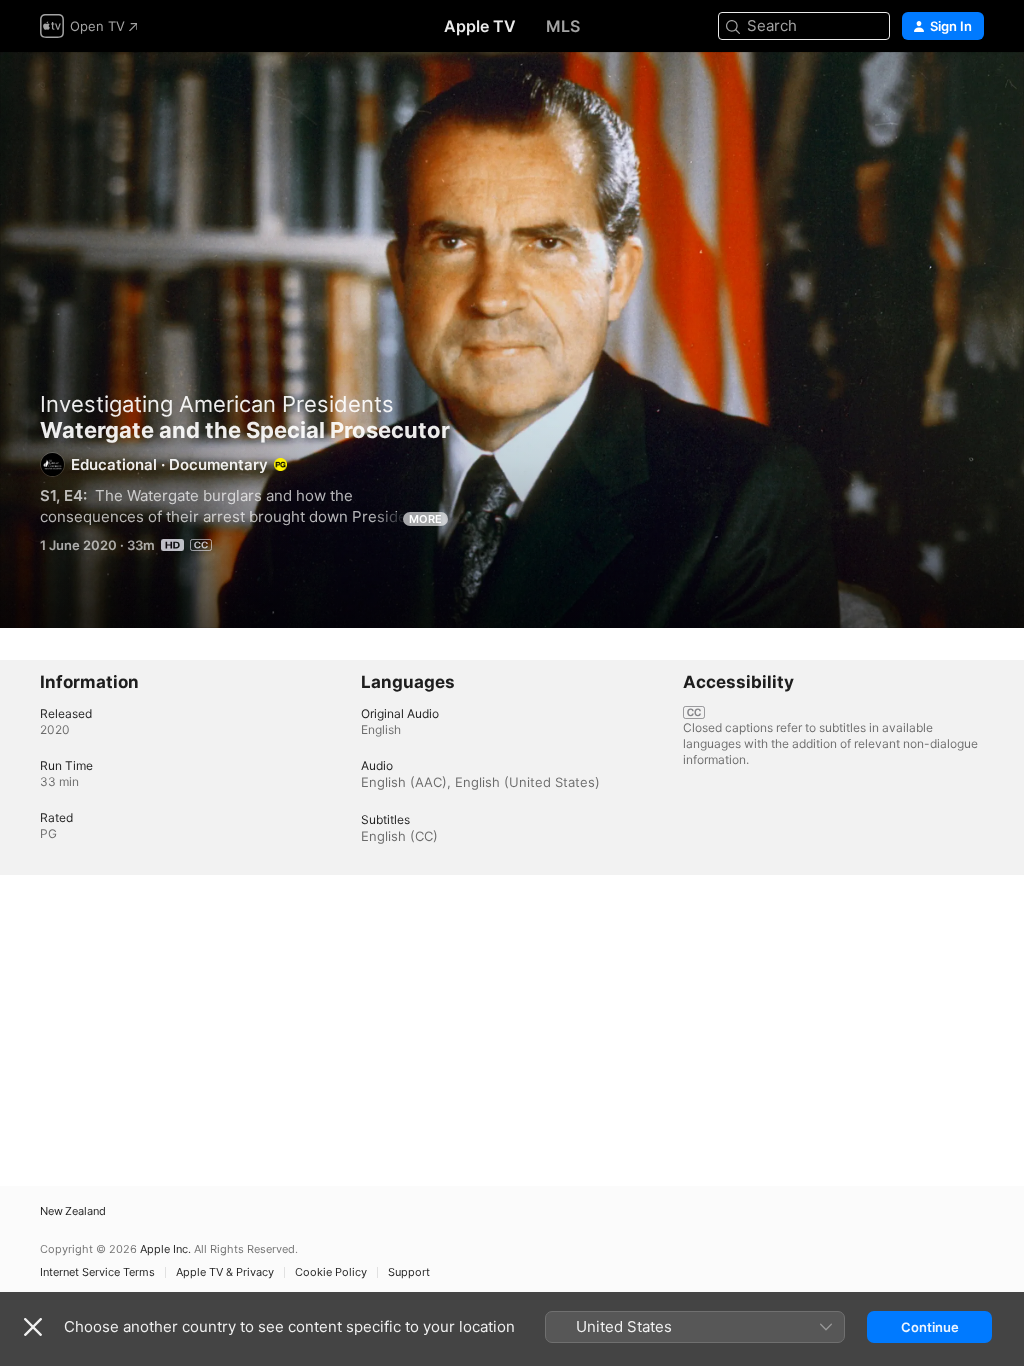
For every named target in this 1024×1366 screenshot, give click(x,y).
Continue (930, 1327)
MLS (563, 26)
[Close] (33, 1327)
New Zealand (73, 1211)
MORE (425, 519)
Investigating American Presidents (217, 404)
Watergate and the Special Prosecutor (512, 340)
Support (409, 1272)
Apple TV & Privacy (225, 1272)
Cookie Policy (331, 1272)
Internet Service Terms (97, 1272)
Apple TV (480, 26)
